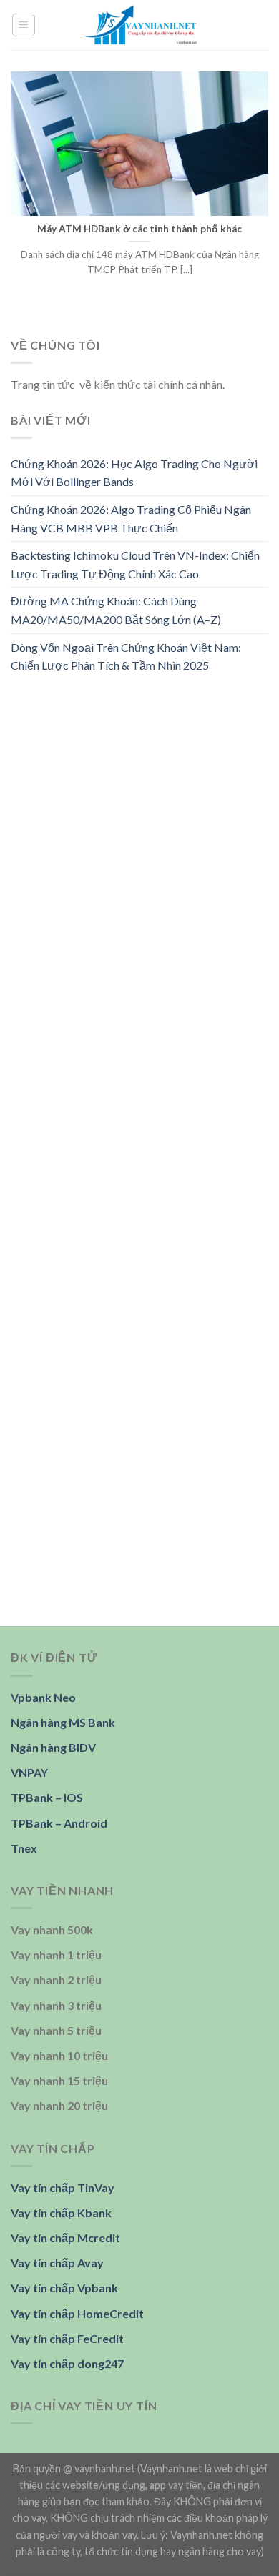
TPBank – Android (59, 1823)
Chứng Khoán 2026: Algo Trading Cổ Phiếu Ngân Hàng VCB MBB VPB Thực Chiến (131, 519)
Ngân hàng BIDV (53, 1747)
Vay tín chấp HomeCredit (77, 2313)
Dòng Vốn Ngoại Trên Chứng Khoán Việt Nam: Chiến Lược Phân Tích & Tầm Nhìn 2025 (126, 656)
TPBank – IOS (47, 1797)
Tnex (24, 1848)
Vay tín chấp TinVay (63, 2188)
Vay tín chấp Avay (57, 2263)
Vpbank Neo (43, 1697)
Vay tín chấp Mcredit (65, 2238)
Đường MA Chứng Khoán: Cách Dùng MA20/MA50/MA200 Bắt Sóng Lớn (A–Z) (116, 610)
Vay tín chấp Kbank (61, 2213)
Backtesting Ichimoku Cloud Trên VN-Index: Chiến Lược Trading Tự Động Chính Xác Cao (135, 564)
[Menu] (24, 25)
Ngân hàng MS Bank (63, 1722)
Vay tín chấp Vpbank (64, 2288)
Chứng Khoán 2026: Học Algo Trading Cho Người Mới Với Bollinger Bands (134, 473)
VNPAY (29, 1772)
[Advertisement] (139, 835)
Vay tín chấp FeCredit (67, 2338)
